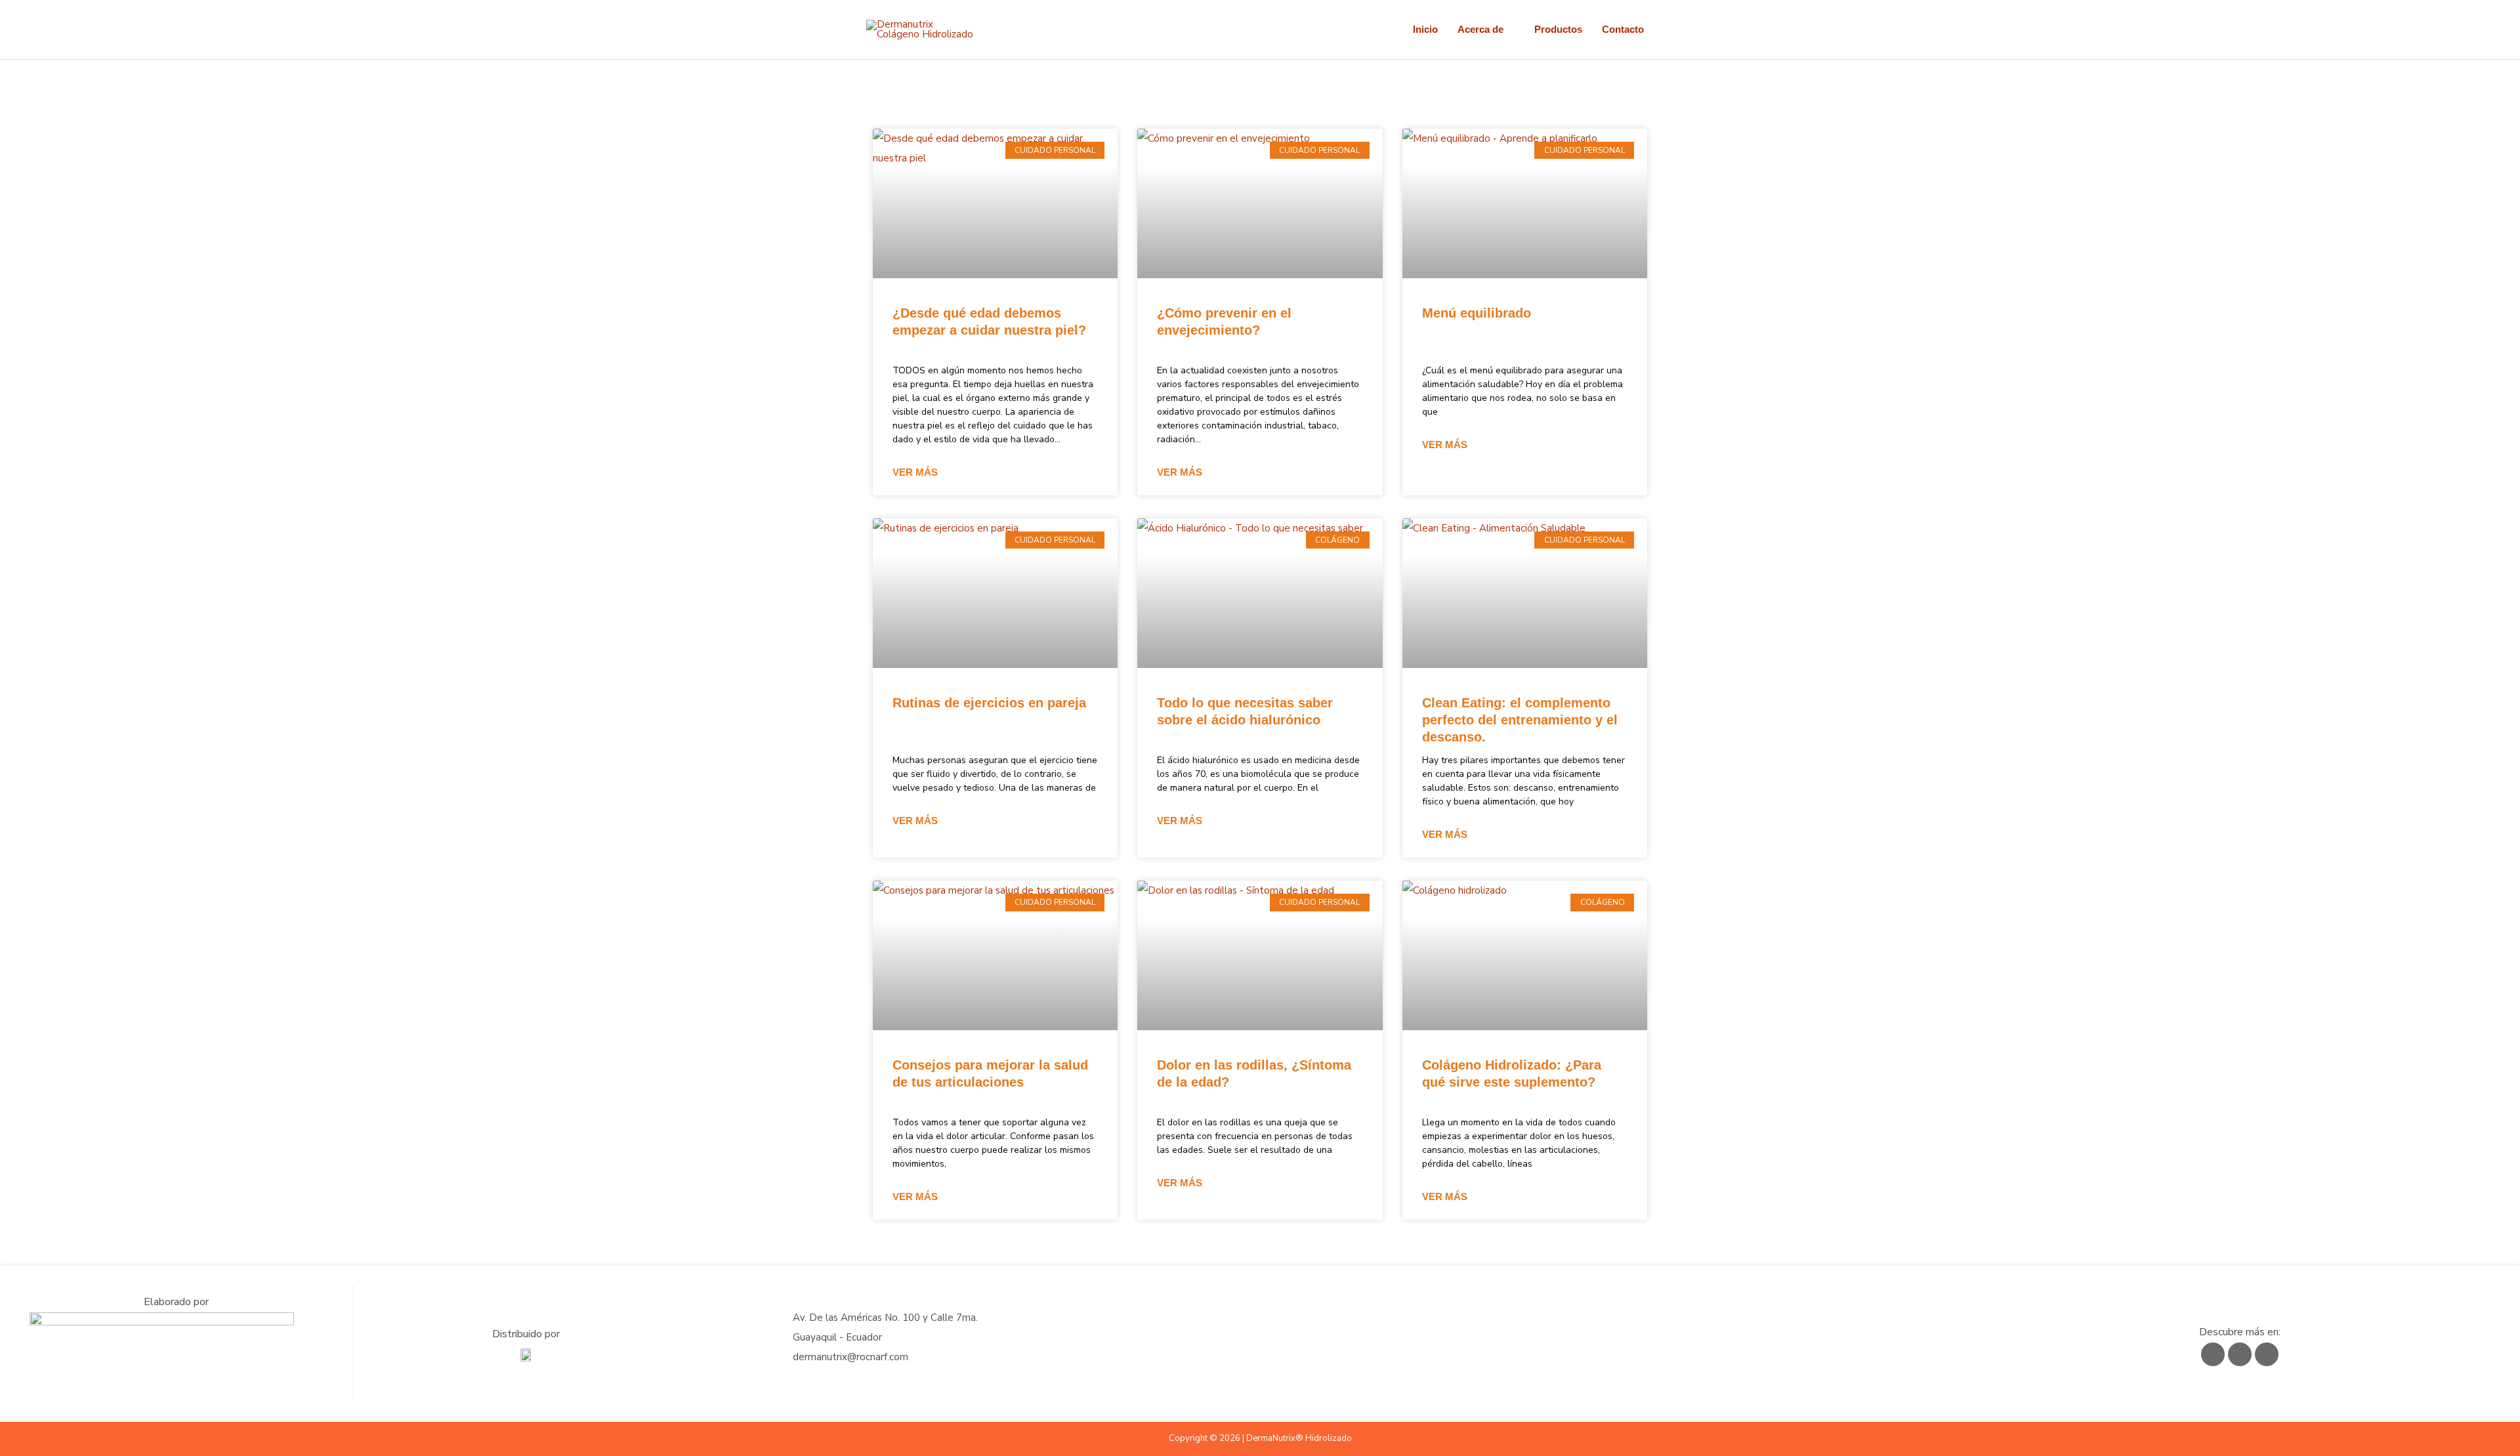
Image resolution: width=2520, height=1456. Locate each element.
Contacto (1623, 29)
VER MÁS (915, 472)
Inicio (1425, 29)
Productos (1558, 29)
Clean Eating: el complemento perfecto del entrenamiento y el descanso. (1520, 720)
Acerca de (1480, 29)
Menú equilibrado (1477, 313)
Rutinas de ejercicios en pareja (989, 703)
